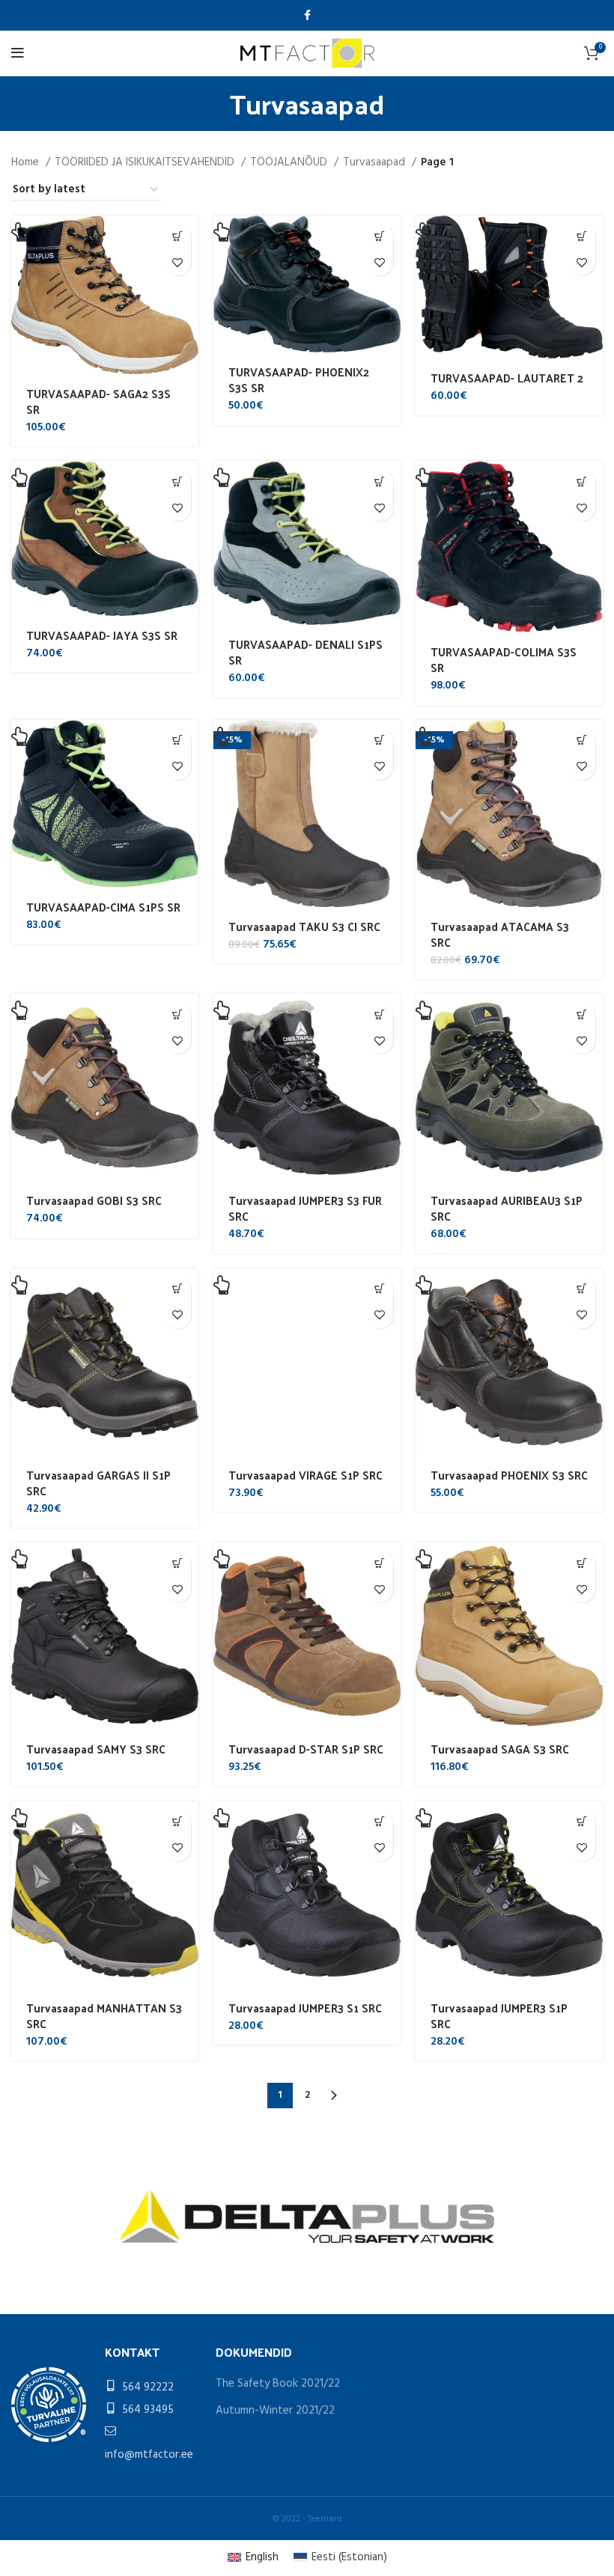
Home (27, 162)
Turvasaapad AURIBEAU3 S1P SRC (507, 1208)
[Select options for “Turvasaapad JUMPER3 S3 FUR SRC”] (380, 1014)
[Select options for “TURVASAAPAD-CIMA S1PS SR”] (178, 741)
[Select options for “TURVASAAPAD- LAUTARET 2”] (582, 236)
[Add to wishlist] (178, 262)
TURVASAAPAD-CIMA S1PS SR (103, 907)
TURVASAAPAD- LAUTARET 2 (507, 378)
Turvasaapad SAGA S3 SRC (500, 1749)
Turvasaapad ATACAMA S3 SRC (500, 934)
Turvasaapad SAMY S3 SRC (96, 1749)
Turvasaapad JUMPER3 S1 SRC (305, 2008)
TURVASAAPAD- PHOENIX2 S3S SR (299, 379)
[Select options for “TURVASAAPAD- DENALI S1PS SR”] (380, 482)
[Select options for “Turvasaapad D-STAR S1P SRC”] (380, 1563)
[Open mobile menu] (18, 53)
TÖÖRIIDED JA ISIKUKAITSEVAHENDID (146, 162)
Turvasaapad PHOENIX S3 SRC (509, 1475)
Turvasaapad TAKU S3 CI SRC (304, 926)
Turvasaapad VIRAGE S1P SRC (306, 1475)
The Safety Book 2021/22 (278, 2384)
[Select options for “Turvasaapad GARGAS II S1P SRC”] (178, 1289)
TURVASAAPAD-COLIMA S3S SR (504, 659)
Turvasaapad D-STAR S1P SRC (306, 1749)
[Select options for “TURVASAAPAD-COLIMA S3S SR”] (582, 482)
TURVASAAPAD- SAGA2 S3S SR (98, 401)
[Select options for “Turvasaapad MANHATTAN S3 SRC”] (178, 1822)
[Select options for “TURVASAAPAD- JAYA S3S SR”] (178, 482)
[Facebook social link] (307, 15)
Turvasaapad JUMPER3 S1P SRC (499, 2015)
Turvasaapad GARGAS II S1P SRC (98, 1483)
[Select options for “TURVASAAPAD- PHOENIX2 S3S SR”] (380, 236)
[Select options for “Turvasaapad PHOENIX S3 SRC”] (582, 1289)
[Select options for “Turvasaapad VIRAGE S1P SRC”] (380, 1289)
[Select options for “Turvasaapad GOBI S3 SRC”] (178, 1014)
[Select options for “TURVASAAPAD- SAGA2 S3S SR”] (178, 236)
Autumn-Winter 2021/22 (275, 2411)
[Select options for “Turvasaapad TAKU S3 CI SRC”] (380, 741)
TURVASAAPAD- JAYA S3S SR (102, 635)
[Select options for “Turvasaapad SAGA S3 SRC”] (582, 1563)
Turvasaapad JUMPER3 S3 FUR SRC (305, 1208)
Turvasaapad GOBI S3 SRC (94, 1200)
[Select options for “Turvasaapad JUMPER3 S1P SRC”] (582, 1822)
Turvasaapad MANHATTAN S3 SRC (104, 2015)
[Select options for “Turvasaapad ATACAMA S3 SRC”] (582, 741)
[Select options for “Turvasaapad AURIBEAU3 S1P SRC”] (582, 1014)
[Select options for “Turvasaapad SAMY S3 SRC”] (178, 1563)
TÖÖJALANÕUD (290, 162)
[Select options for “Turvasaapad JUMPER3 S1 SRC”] (380, 1822)
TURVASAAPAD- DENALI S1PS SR (306, 652)
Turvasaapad (376, 162)
